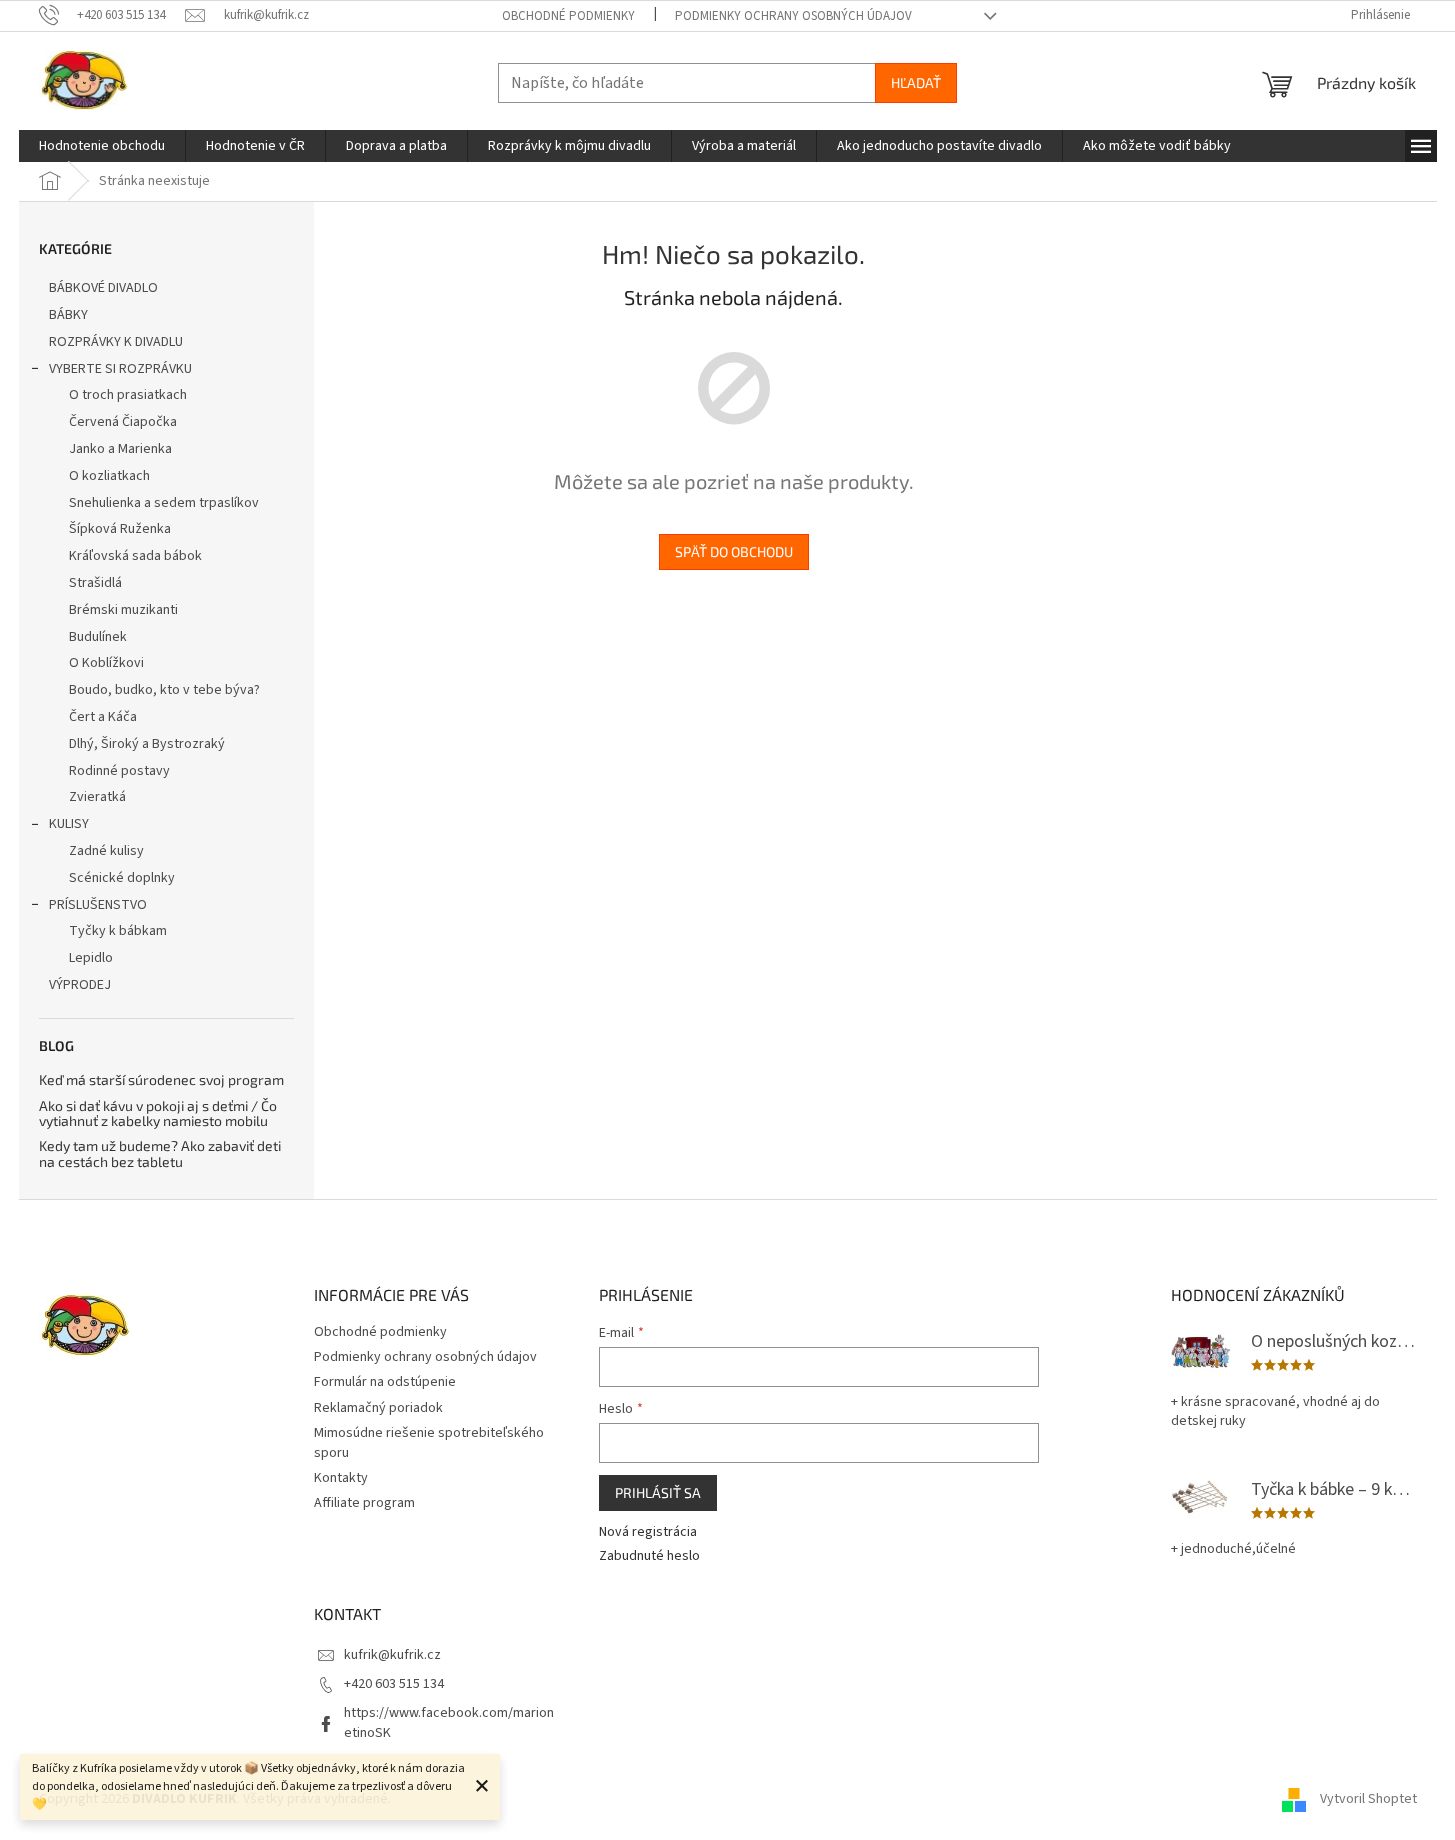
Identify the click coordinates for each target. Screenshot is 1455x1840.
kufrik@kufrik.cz (392, 1655)
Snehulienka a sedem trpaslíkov (164, 503)
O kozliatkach (109, 476)
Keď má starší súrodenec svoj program (161, 1079)
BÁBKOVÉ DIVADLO (103, 288)
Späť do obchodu (734, 551)
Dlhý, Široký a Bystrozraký (147, 744)
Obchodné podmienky (568, 16)
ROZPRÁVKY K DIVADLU (116, 342)
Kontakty (341, 1478)
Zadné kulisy (106, 851)
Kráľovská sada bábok (135, 556)
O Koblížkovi (106, 663)
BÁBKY (68, 315)
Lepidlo (91, 958)
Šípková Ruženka (120, 529)
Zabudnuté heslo (649, 1556)
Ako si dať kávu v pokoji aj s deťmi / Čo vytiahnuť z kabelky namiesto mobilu (158, 1113)
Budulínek (98, 637)
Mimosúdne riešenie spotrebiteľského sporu (429, 1442)
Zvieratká (97, 797)
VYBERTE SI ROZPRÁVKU (120, 369)
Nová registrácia (648, 1532)
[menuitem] (102, 146)
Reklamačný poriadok (378, 1408)
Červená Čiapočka (123, 422)
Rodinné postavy (119, 771)
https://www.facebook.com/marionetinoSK (449, 1722)
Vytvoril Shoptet (1368, 1799)
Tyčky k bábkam (118, 931)
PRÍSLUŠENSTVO (98, 905)
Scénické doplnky (122, 878)
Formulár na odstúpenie (385, 1382)
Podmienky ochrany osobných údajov (793, 16)
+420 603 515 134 (394, 1684)
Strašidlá (95, 583)
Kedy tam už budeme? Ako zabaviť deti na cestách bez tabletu (160, 1153)
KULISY (69, 824)
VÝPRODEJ (80, 985)
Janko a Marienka (120, 449)
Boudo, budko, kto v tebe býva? (164, 690)
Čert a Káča (103, 717)
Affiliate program (364, 1503)
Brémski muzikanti (123, 610)
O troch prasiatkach (128, 395)
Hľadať (916, 82)
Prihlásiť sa (658, 1492)
